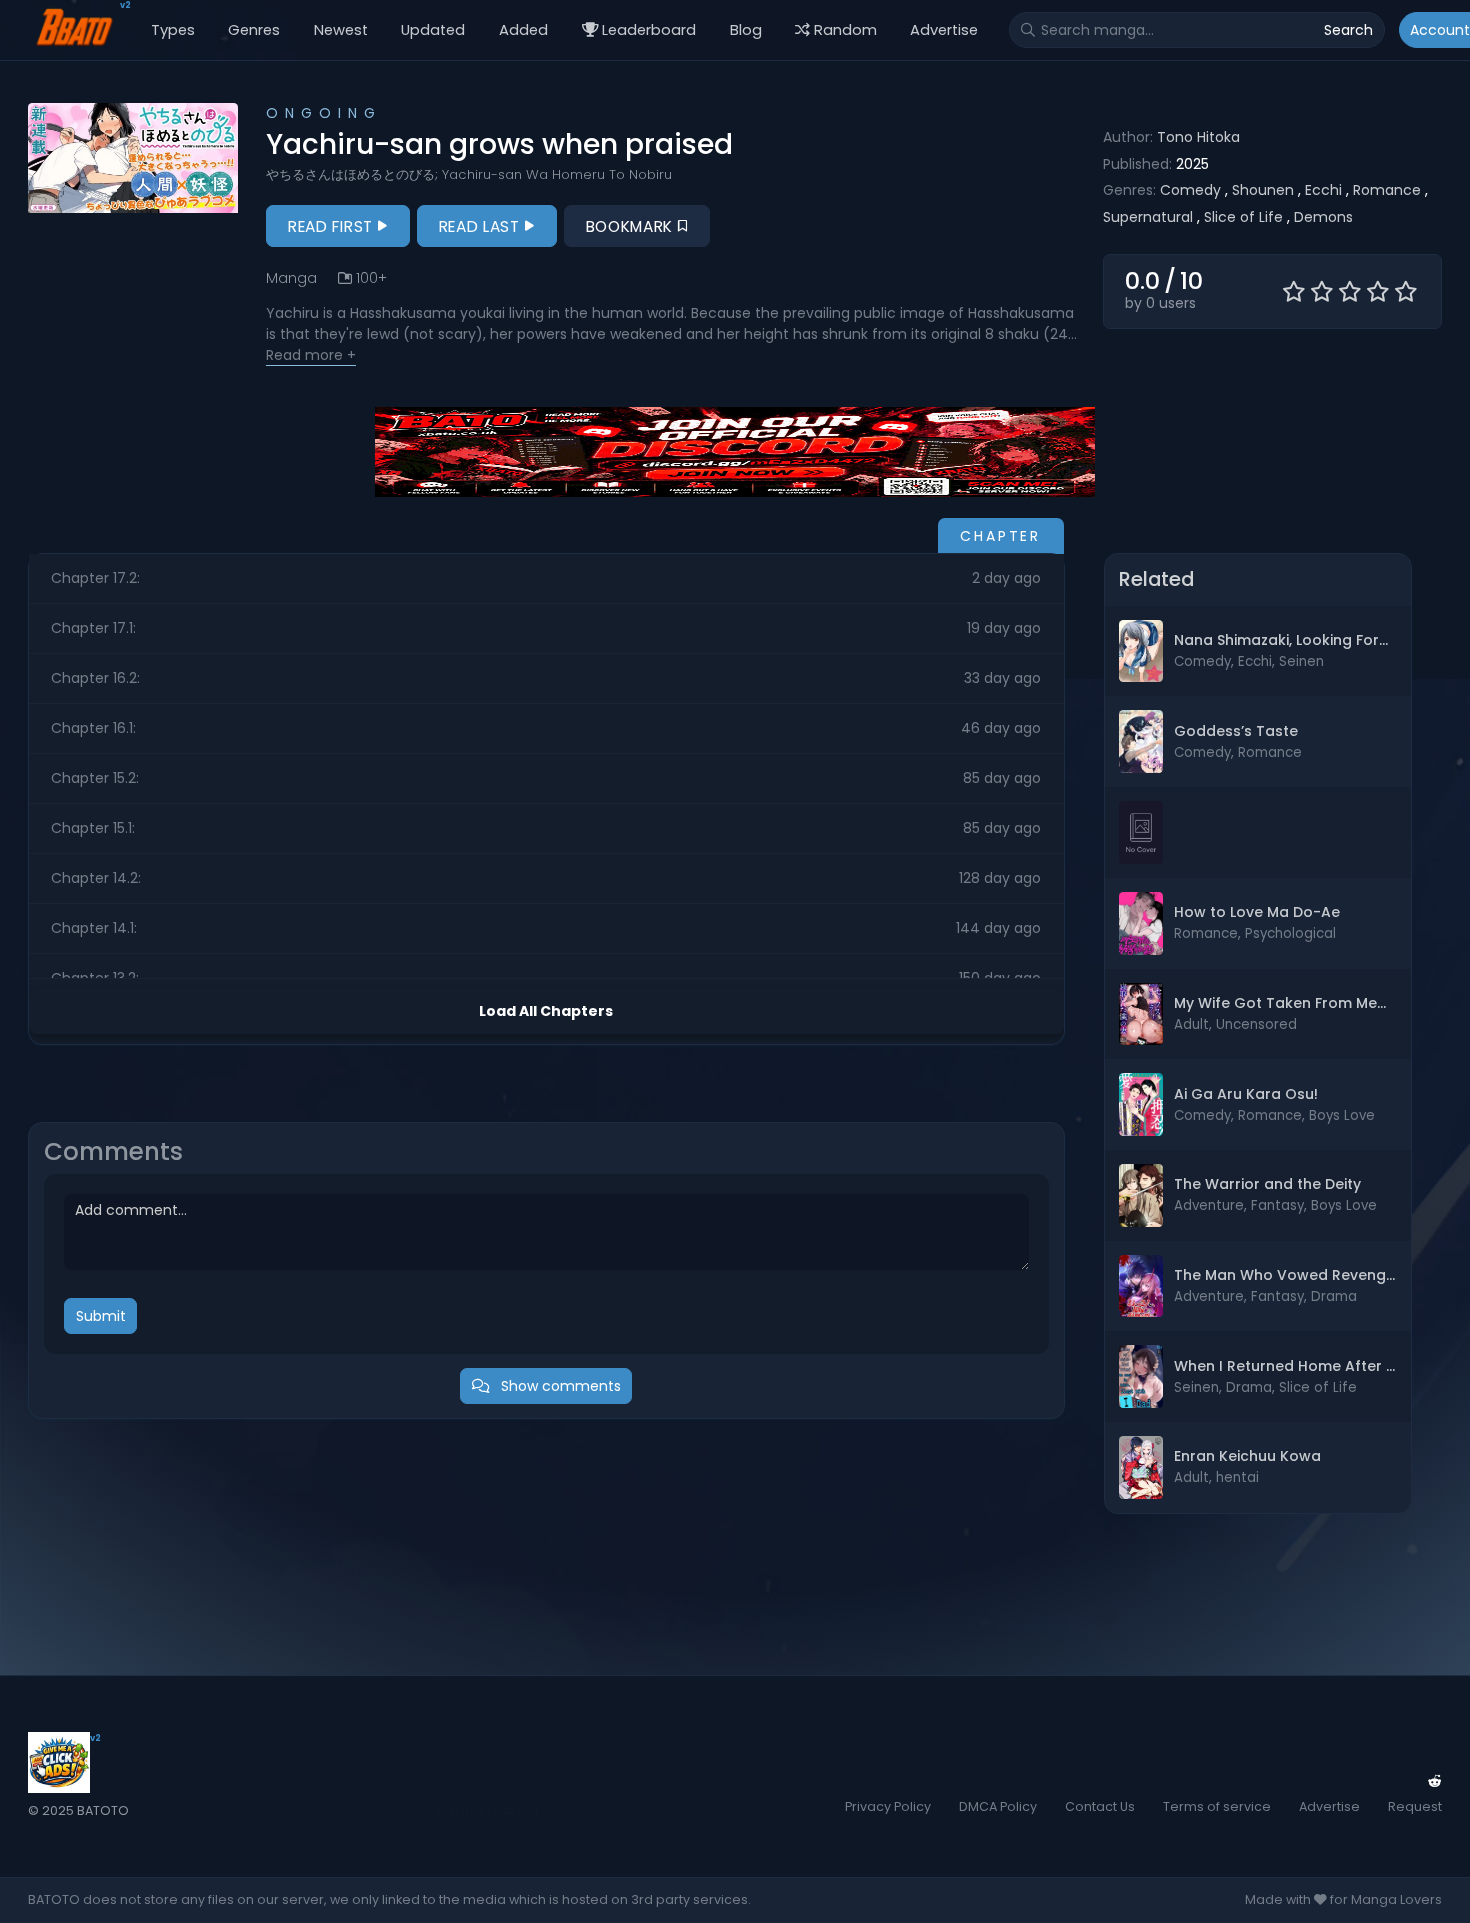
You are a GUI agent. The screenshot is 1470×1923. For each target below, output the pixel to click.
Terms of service (1217, 1806)
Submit (101, 1316)
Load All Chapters (546, 1011)
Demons (1323, 217)
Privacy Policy (888, 1806)
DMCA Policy (998, 1806)
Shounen (1263, 190)
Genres (254, 30)
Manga (291, 278)
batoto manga (487, 1810)
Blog (746, 30)
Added (523, 30)
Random (845, 30)
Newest (341, 30)
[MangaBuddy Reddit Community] (1435, 1781)
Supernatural (1148, 217)
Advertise (944, 30)
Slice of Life (1243, 217)
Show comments (559, 1386)
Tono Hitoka (1198, 137)
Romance (1387, 190)
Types (173, 30)
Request (1415, 1806)
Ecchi (1323, 190)
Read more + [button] (311, 355)
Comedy (1190, 190)
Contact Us (1100, 1806)
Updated (433, 30)
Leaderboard (649, 30)
